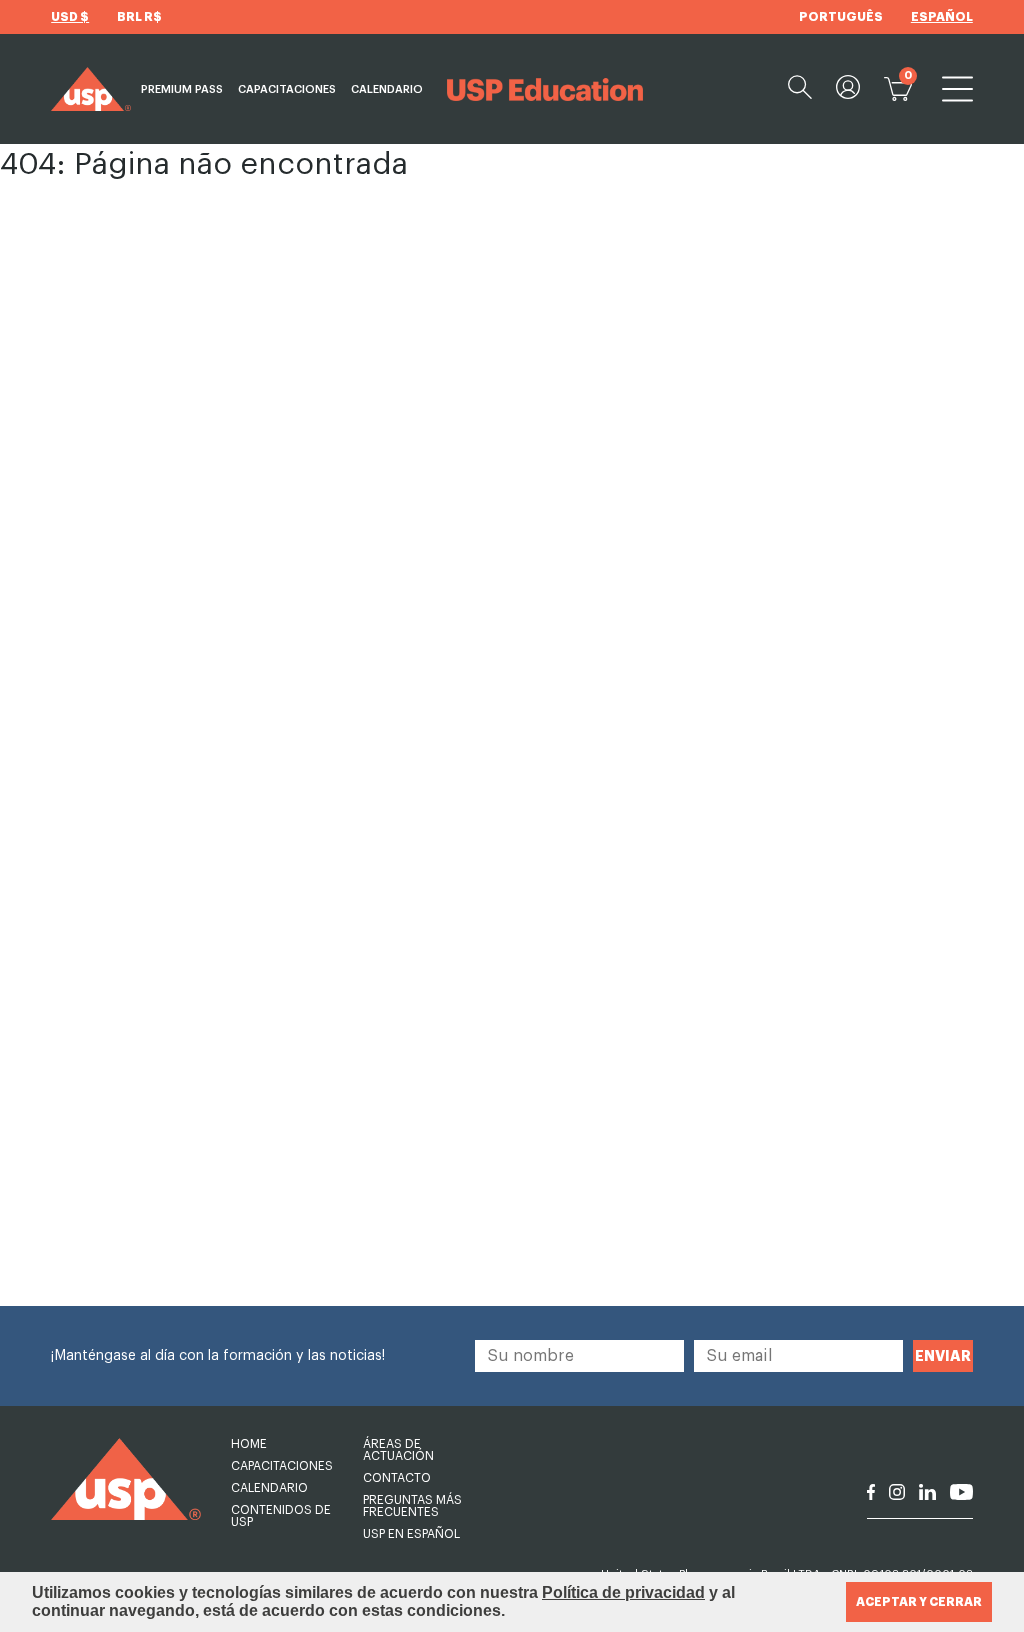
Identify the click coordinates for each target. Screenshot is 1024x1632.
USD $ (70, 17)
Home (249, 1444)
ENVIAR (943, 1356)
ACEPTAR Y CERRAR (919, 1602)
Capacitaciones (287, 89)
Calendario (387, 89)
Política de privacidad (623, 1592)
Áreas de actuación (398, 1450)
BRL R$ (139, 17)
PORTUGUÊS (841, 17)
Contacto (397, 1478)
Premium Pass (182, 89)
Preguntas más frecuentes (412, 1506)
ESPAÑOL (942, 17)
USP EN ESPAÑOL (411, 1534)
